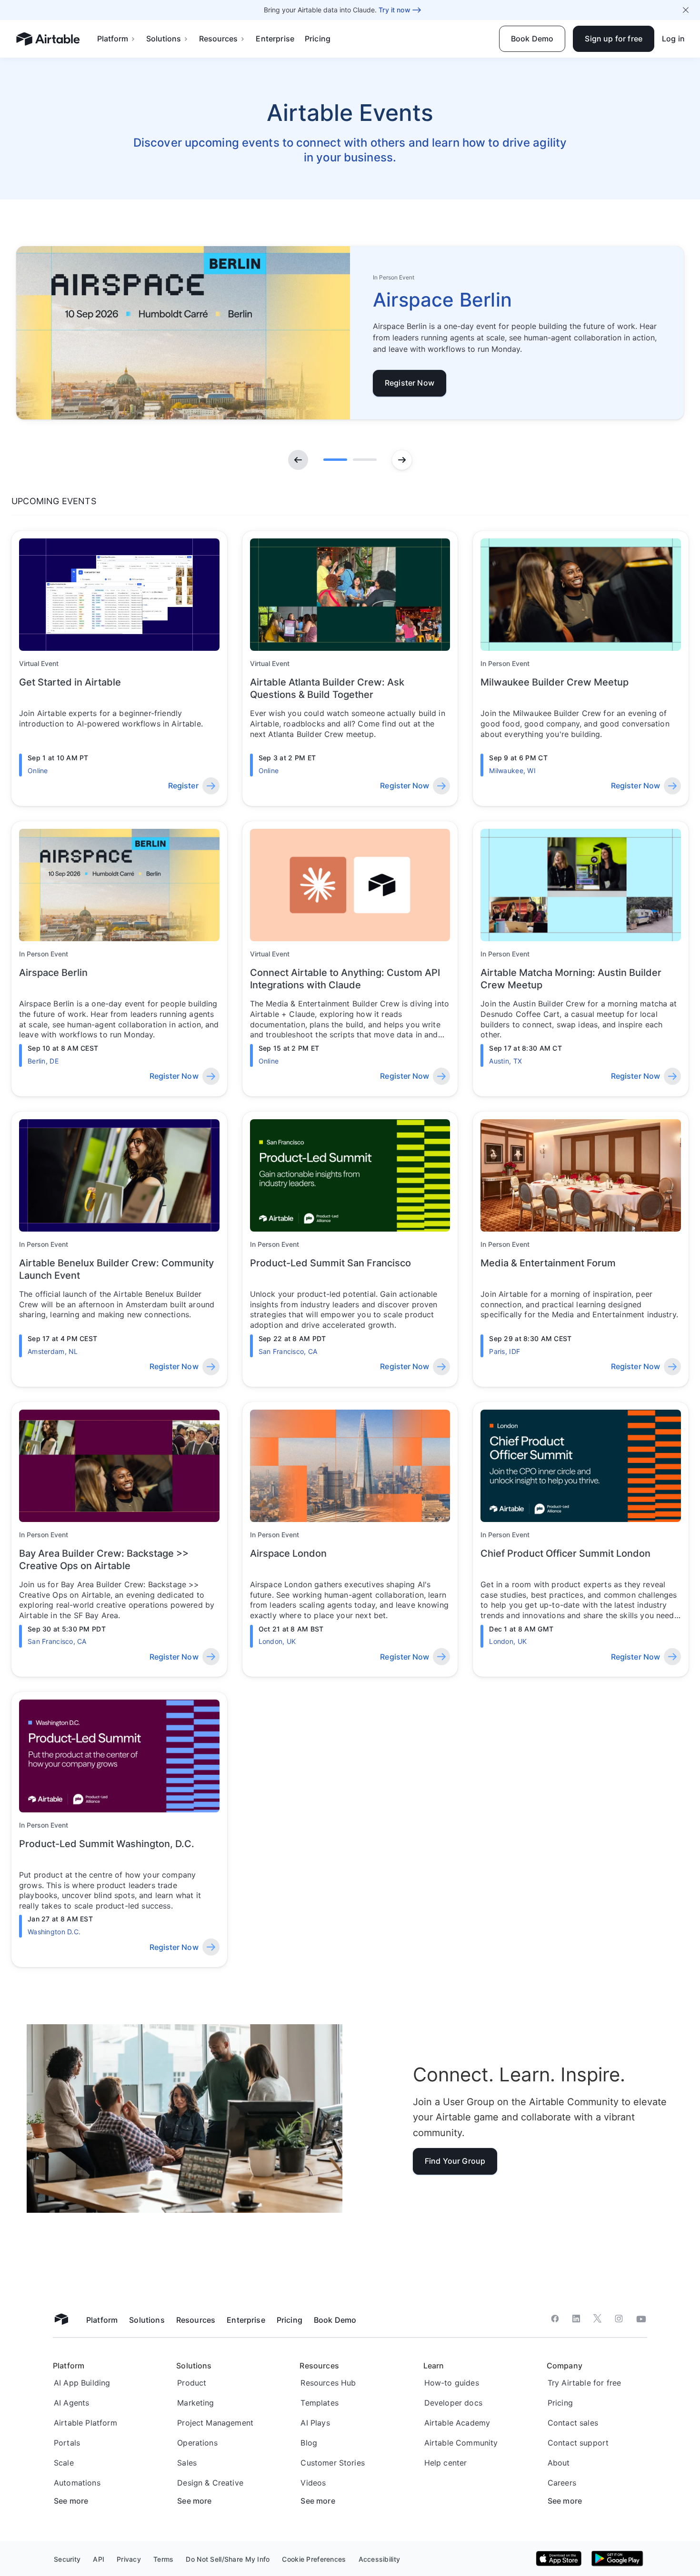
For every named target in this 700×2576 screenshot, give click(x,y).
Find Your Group (455, 2161)
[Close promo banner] (686, 10)
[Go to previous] (298, 460)
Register (183, 786)
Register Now (410, 383)
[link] (350, 333)
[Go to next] (402, 460)
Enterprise (275, 39)
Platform (113, 39)
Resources (218, 39)
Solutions (164, 39)
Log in (673, 39)
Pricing (318, 39)
